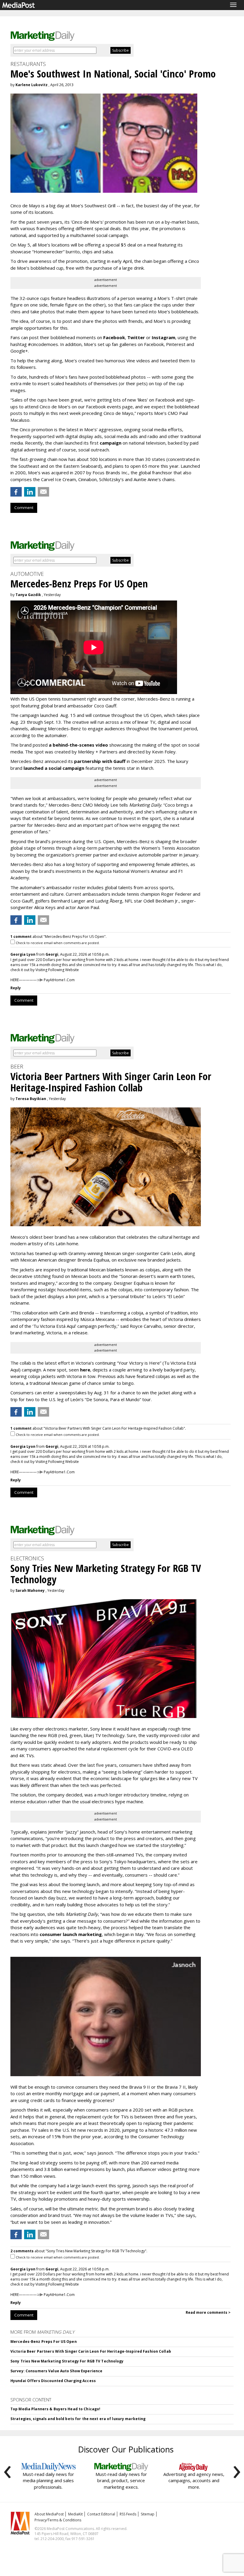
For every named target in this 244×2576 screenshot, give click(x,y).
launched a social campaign (53, 768)
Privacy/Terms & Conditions (58, 2520)
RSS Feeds (128, 2514)
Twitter (136, 337)
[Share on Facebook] (16, 492)
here (85, 1370)
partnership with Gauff (100, 761)
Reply (16, 988)
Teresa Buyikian (31, 1099)
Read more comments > (208, 2312)
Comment (24, 508)
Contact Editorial (101, 2514)
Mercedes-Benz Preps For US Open (44, 2342)
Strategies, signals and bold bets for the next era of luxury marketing (78, 2419)
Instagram (164, 337)
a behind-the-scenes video (78, 745)
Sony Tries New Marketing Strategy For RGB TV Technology (67, 2361)
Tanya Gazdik (28, 595)
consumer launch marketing (71, 1934)
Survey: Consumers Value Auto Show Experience (56, 2371)
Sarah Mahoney (30, 1590)
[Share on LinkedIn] (30, 492)
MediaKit (75, 2514)
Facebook (114, 337)
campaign (111, 443)
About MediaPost (49, 2514)
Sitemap (148, 2514)
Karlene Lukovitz (32, 85)
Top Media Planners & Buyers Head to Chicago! (55, 2409)
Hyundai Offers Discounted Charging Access (53, 2381)
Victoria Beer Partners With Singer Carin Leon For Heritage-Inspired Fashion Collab (91, 2351)
